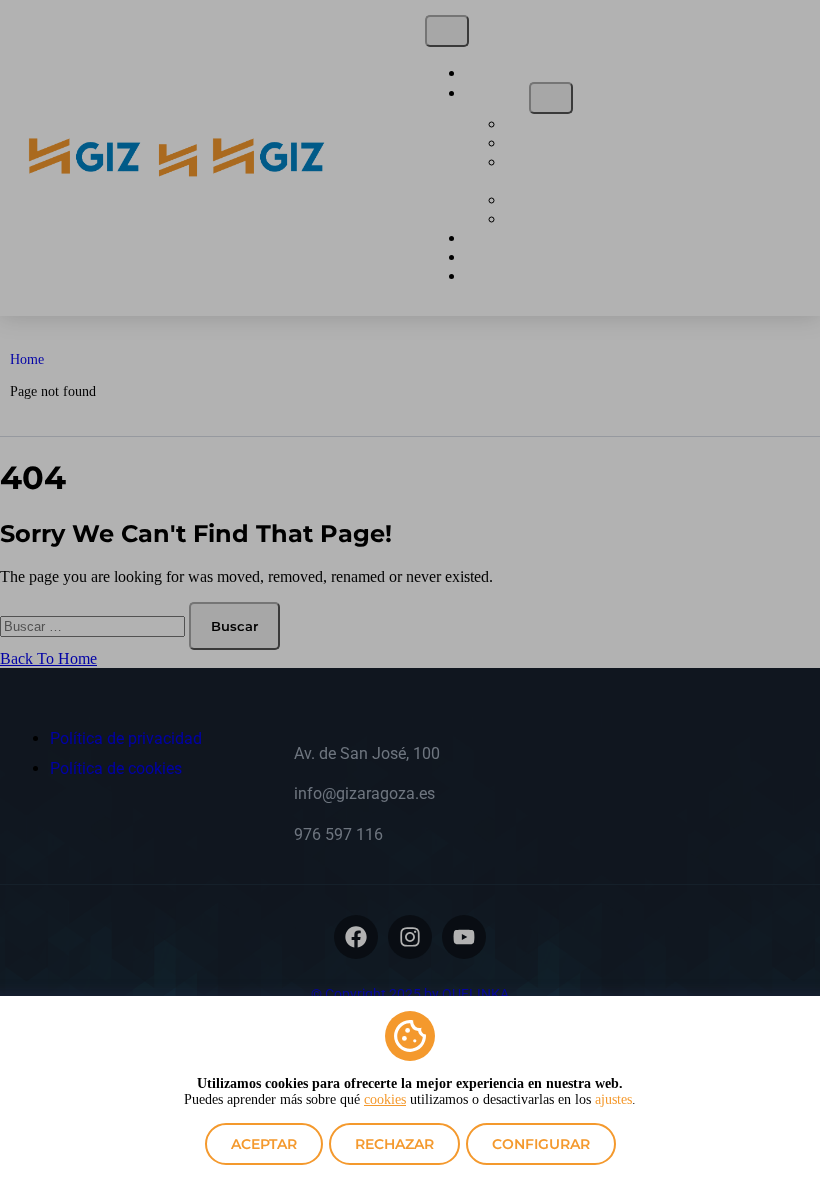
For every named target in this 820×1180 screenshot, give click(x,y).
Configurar (541, 1144)
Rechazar (394, 1144)
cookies (385, 1099)
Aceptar (264, 1144)
